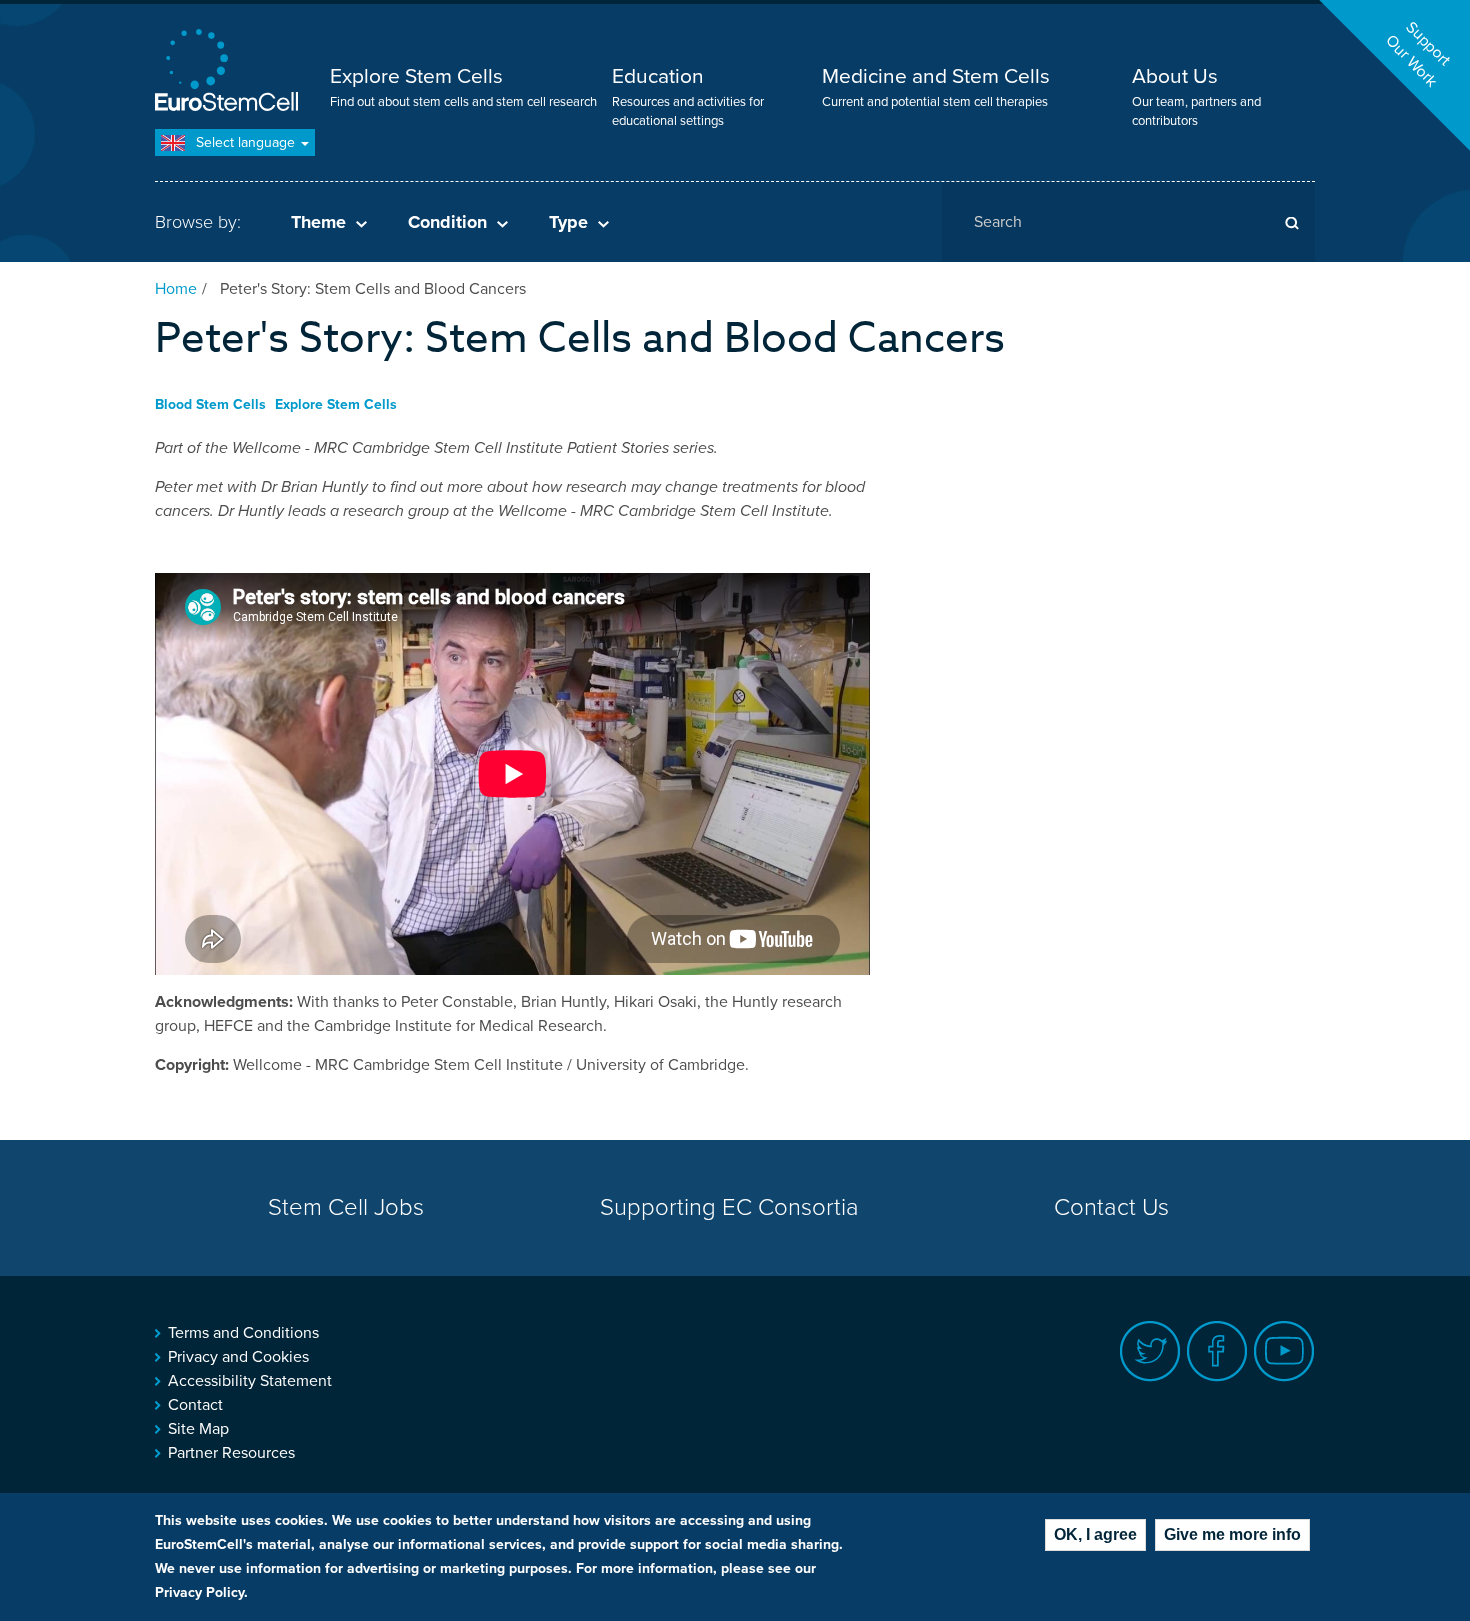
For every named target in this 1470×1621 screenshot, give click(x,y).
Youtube (1284, 1351)
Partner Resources (231, 1453)
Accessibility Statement (250, 1381)
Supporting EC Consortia (729, 1207)
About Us (1175, 76)
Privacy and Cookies (238, 1357)
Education (658, 76)
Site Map (198, 1429)
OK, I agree (1095, 1534)
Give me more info (1232, 1534)
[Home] (230, 72)
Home (176, 289)
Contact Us (1111, 1207)
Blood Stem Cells (210, 404)
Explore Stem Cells (416, 76)
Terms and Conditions (243, 1333)
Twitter (1150, 1351)
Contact (195, 1405)
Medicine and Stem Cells (936, 76)
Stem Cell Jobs (346, 1207)
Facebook (1217, 1351)
